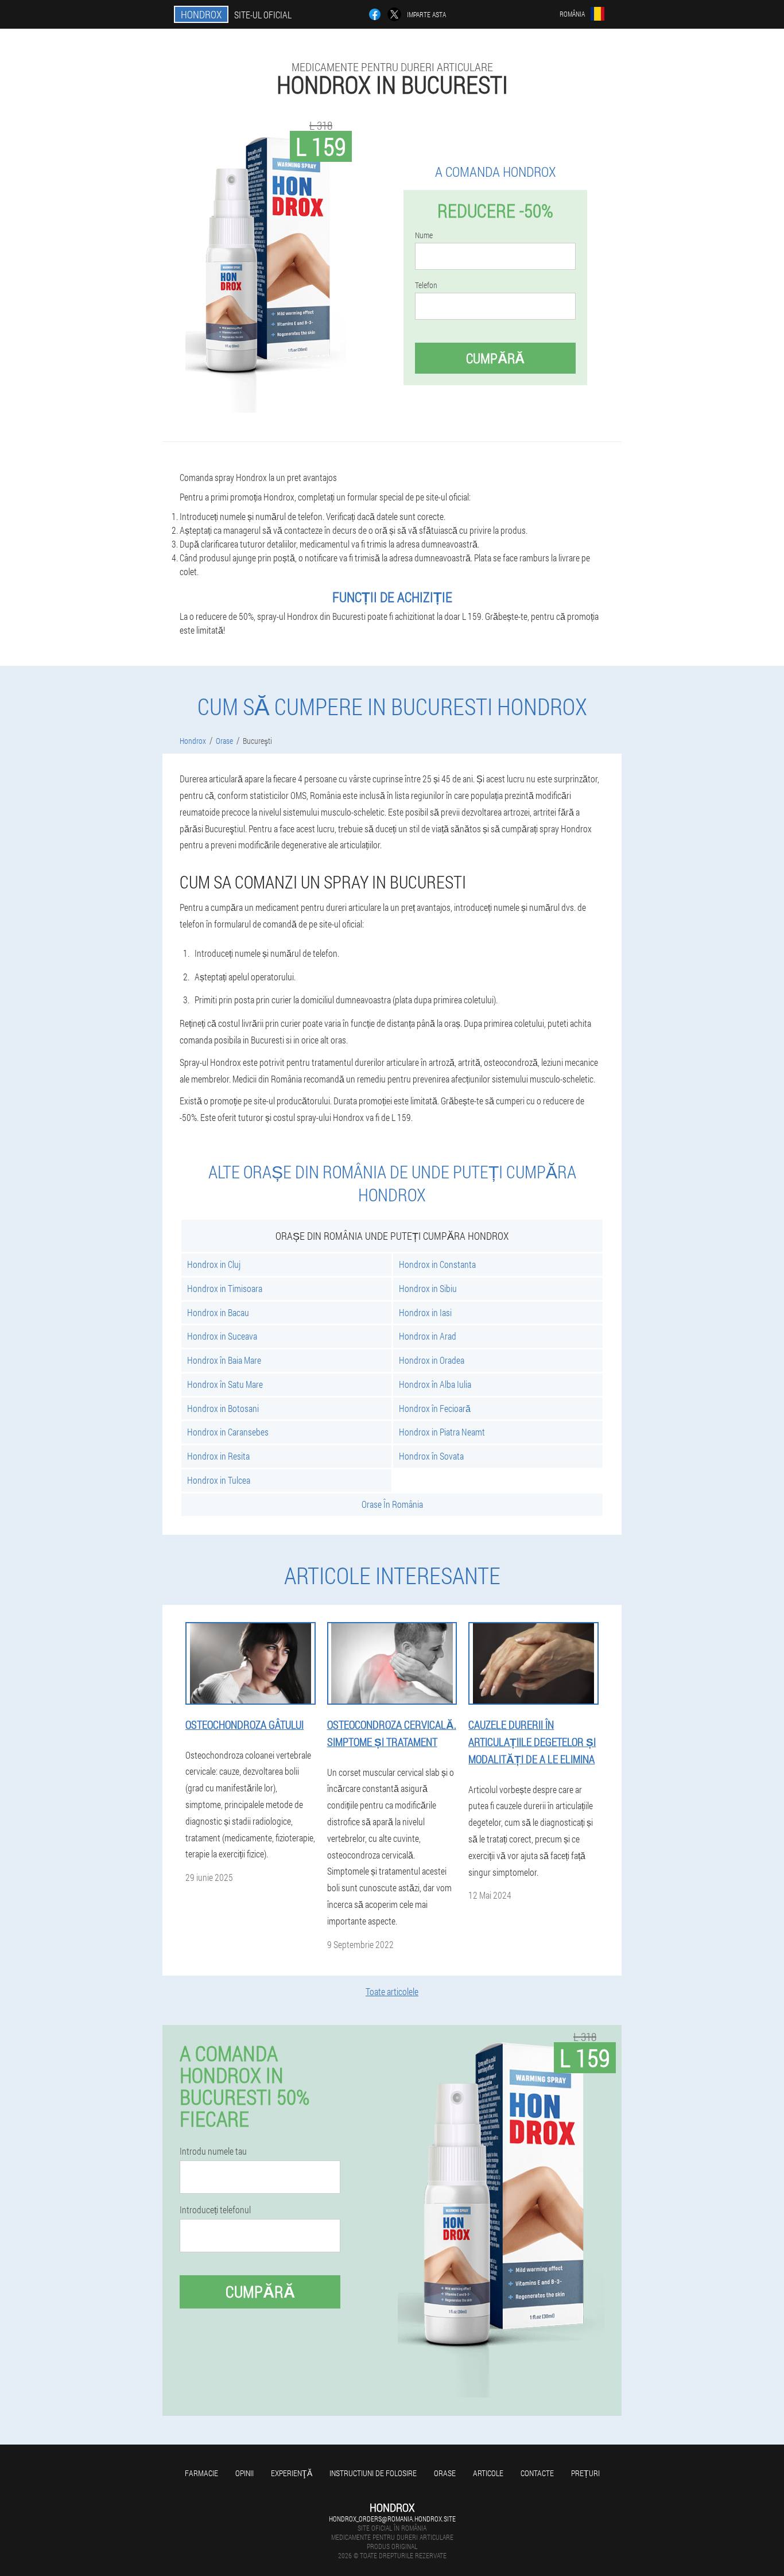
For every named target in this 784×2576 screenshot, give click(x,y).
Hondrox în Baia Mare (224, 1360)
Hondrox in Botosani (223, 1408)
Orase (445, 2473)
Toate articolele (392, 1991)
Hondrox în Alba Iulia (435, 1384)
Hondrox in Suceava (222, 1336)
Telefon (426, 285)
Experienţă (292, 2473)
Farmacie (201, 2473)
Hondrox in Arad (428, 1336)
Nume (424, 235)
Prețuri (585, 2473)
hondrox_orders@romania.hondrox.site (392, 2519)
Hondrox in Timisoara (225, 1288)
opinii (244, 2473)
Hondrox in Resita (218, 1456)
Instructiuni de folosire (373, 2473)
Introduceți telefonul (215, 2210)
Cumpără (495, 358)
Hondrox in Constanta (437, 1264)
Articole (488, 2473)
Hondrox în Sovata (431, 1456)
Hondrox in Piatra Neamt (442, 1432)
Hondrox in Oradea (432, 1360)
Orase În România (392, 1504)
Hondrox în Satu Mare (225, 1384)
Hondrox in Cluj (214, 1264)
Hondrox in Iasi (425, 1312)
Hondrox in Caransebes (228, 1432)
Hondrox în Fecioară (435, 1408)
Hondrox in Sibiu (428, 1288)
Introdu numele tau (213, 2151)
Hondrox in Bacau (218, 1312)
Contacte (537, 2473)
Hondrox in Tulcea (219, 1480)
